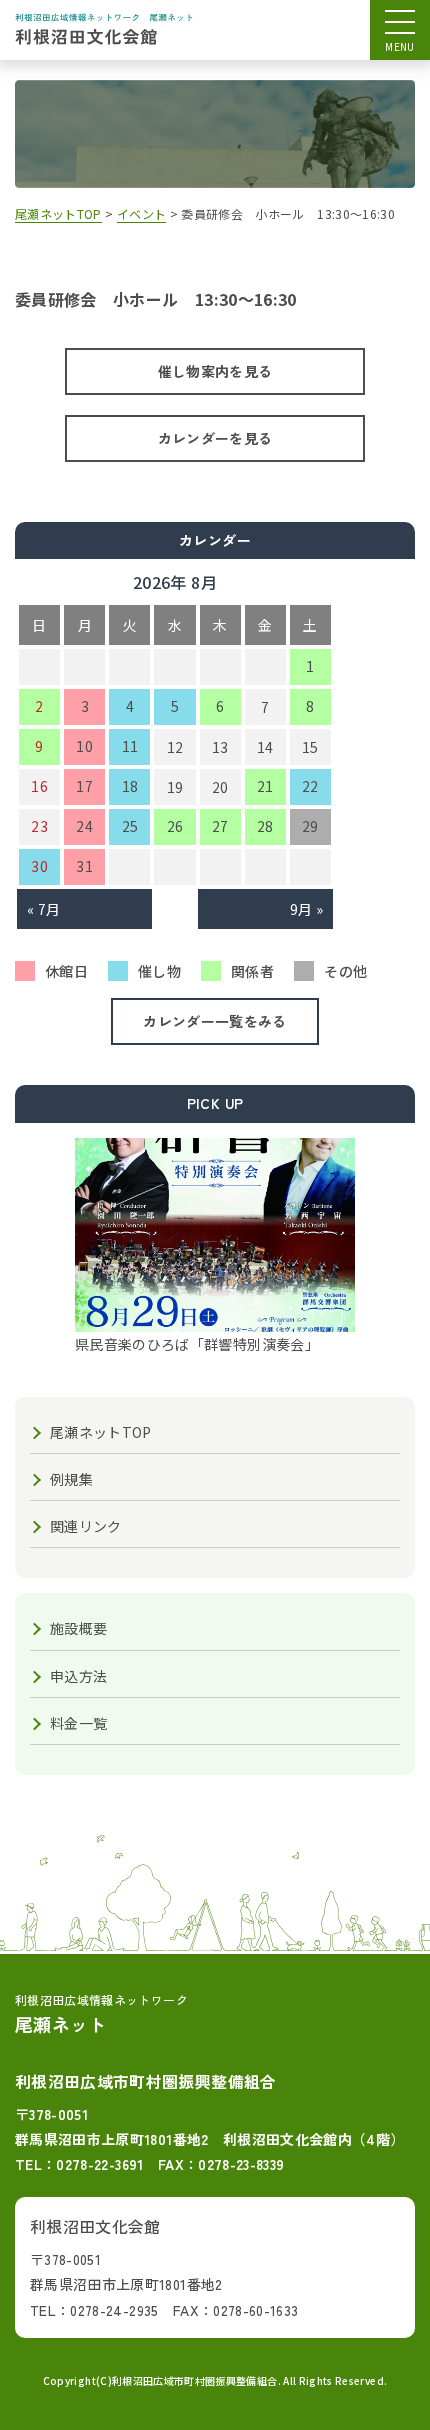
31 (84, 866)
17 (84, 786)
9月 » (306, 909)
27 (220, 826)
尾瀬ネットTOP (101, 1432)
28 (265, 826)
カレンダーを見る (215, 438)
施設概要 (78, 1628)
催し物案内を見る (215, 371)
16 (39, 786)
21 (265, 786)
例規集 (71, 1479)
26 (175, 826)
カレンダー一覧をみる (215, 1021)
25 (130, 826)
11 (130, 746)
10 (84, 746)
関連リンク (86, 1526)
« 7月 (43, 909)
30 (39, 866)
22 (310, 786)
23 (39, 826)
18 (130, 786)
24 (84, 826)
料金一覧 (78, 1723)
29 (310, 826)
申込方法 (78, 1676)
